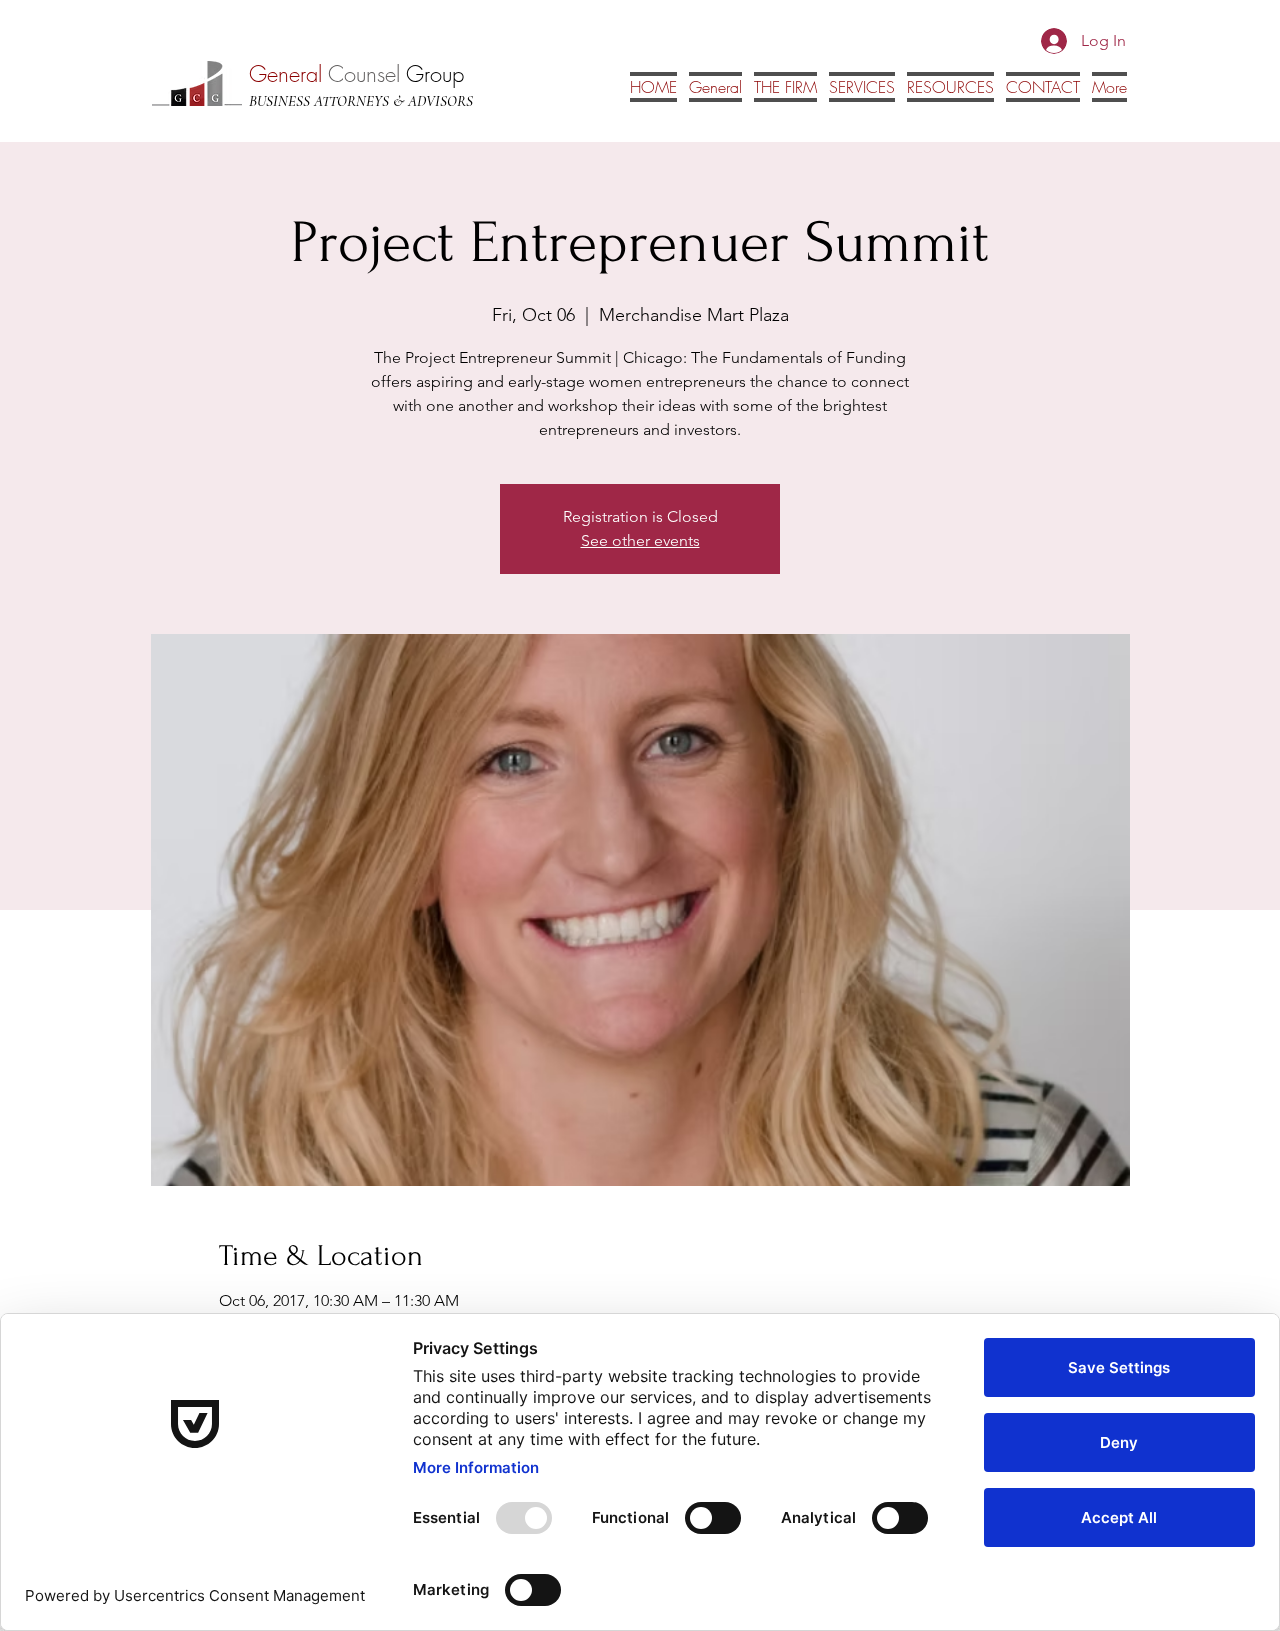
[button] (950, 87)
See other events (640, 540)
